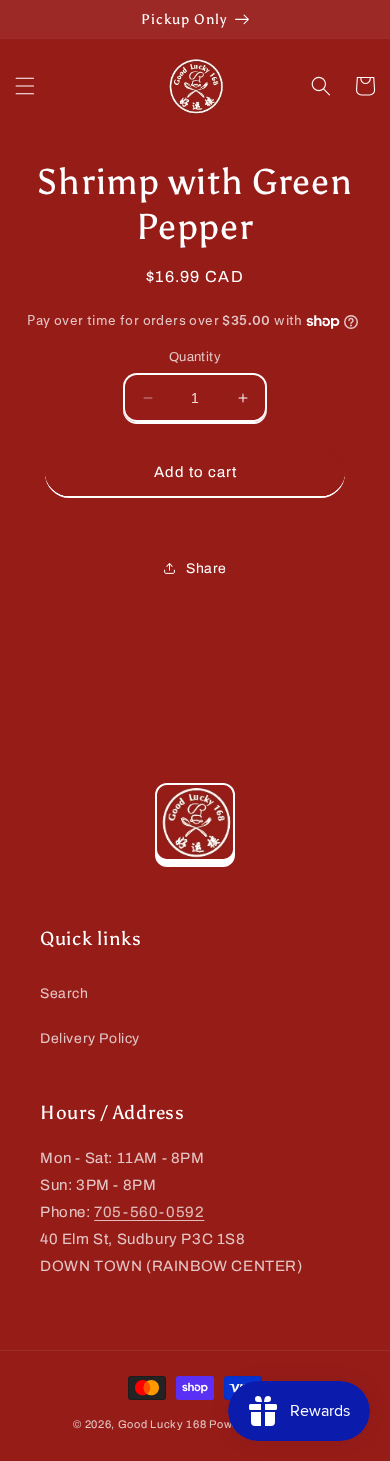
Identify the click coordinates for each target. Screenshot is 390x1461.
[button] (25, 86)
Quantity (195, 357)
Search (64, 993)
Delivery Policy (90, 1038)
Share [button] (206, 568)
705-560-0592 (149, 1212)
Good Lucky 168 (162, 1424)
